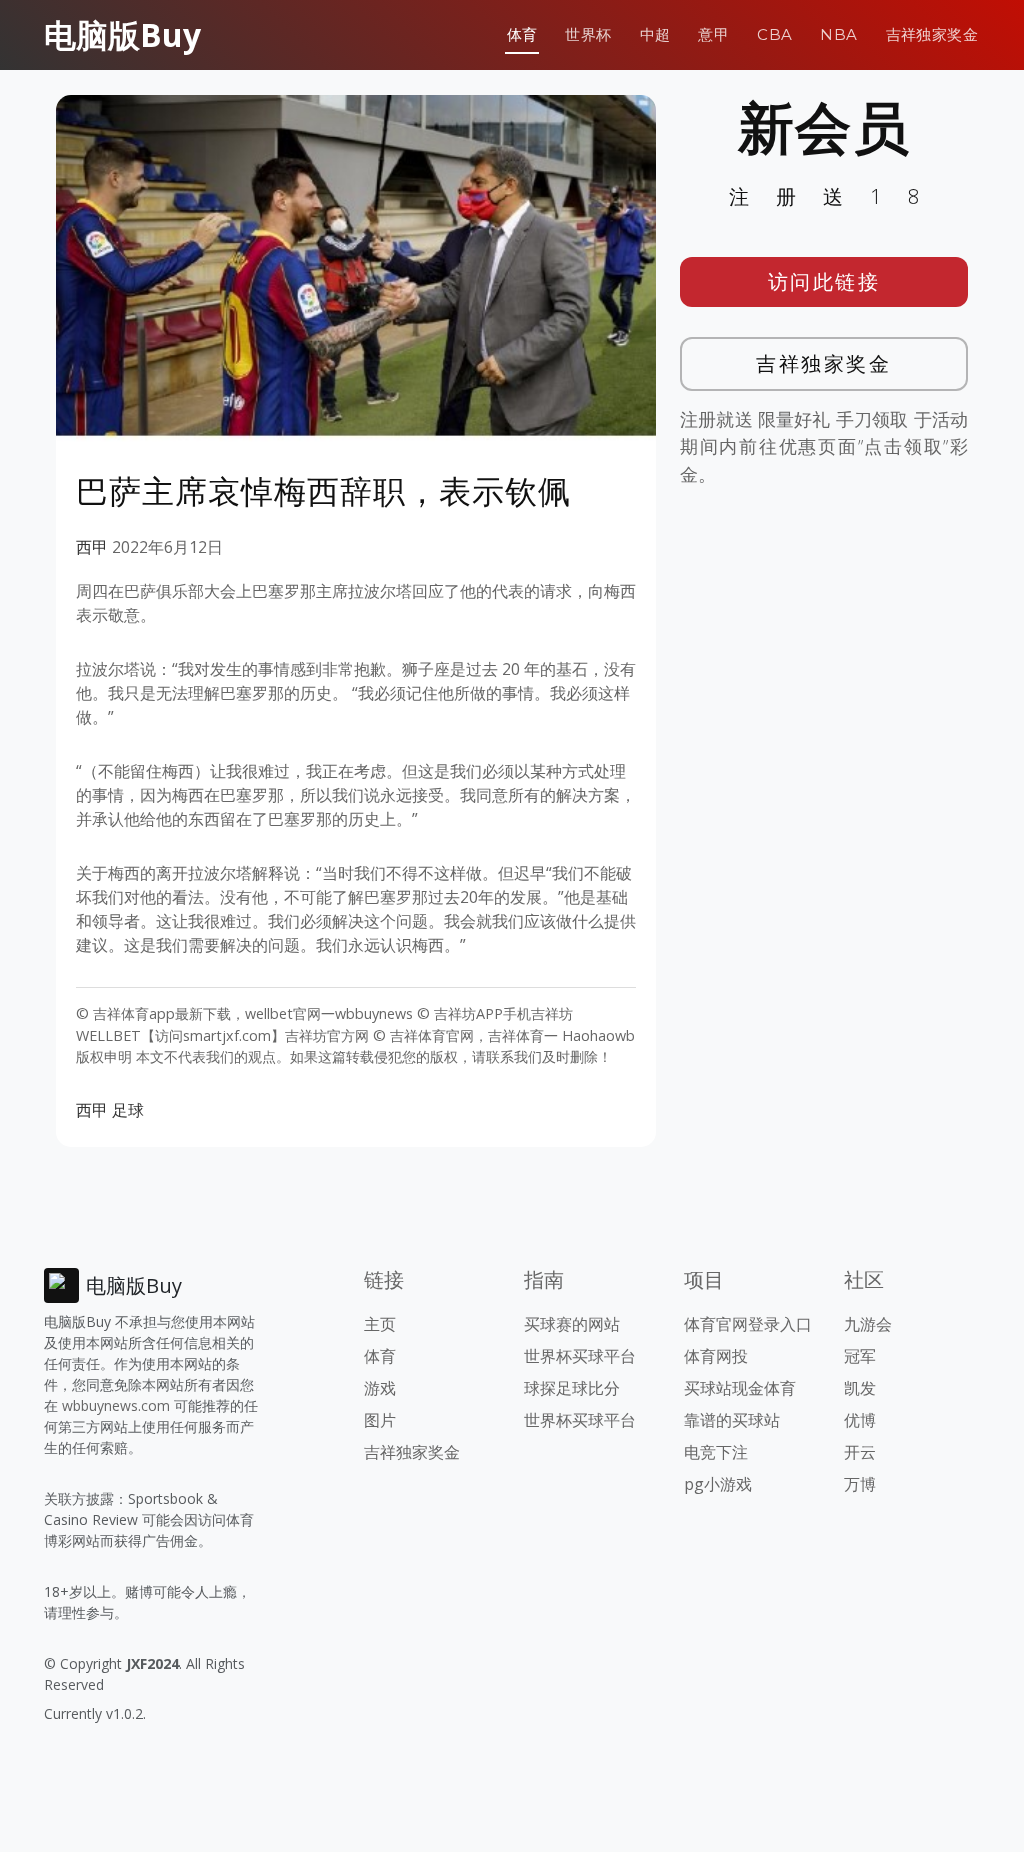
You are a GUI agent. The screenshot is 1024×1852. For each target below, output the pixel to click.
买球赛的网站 (572, 1324)
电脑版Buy (122, 34)
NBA (838, 34)
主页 (380, 1324)
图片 (380, 1420)
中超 (655, 34)
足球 (128, 1110)
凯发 (860, 1388)
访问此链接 (824, 281)
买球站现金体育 (740, 1388)
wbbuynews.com (116, 1405)
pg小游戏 (718, 1484)
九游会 (868, 1324)
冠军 (860, 1356)
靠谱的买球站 (732, 1420)
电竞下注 (716, 1452)
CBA (774, 34)
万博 (860, 1484)
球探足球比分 (572, 1388)
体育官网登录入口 (748, 1324)
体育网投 (716, 1356)
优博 (860, 1420)
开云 (860, 1452)
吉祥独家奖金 (932, 34)
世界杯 (588, 34)
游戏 (380, 1388)
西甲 (92, 547)
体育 (522, 34)
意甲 (713, 34)
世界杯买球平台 (580, 1356)
